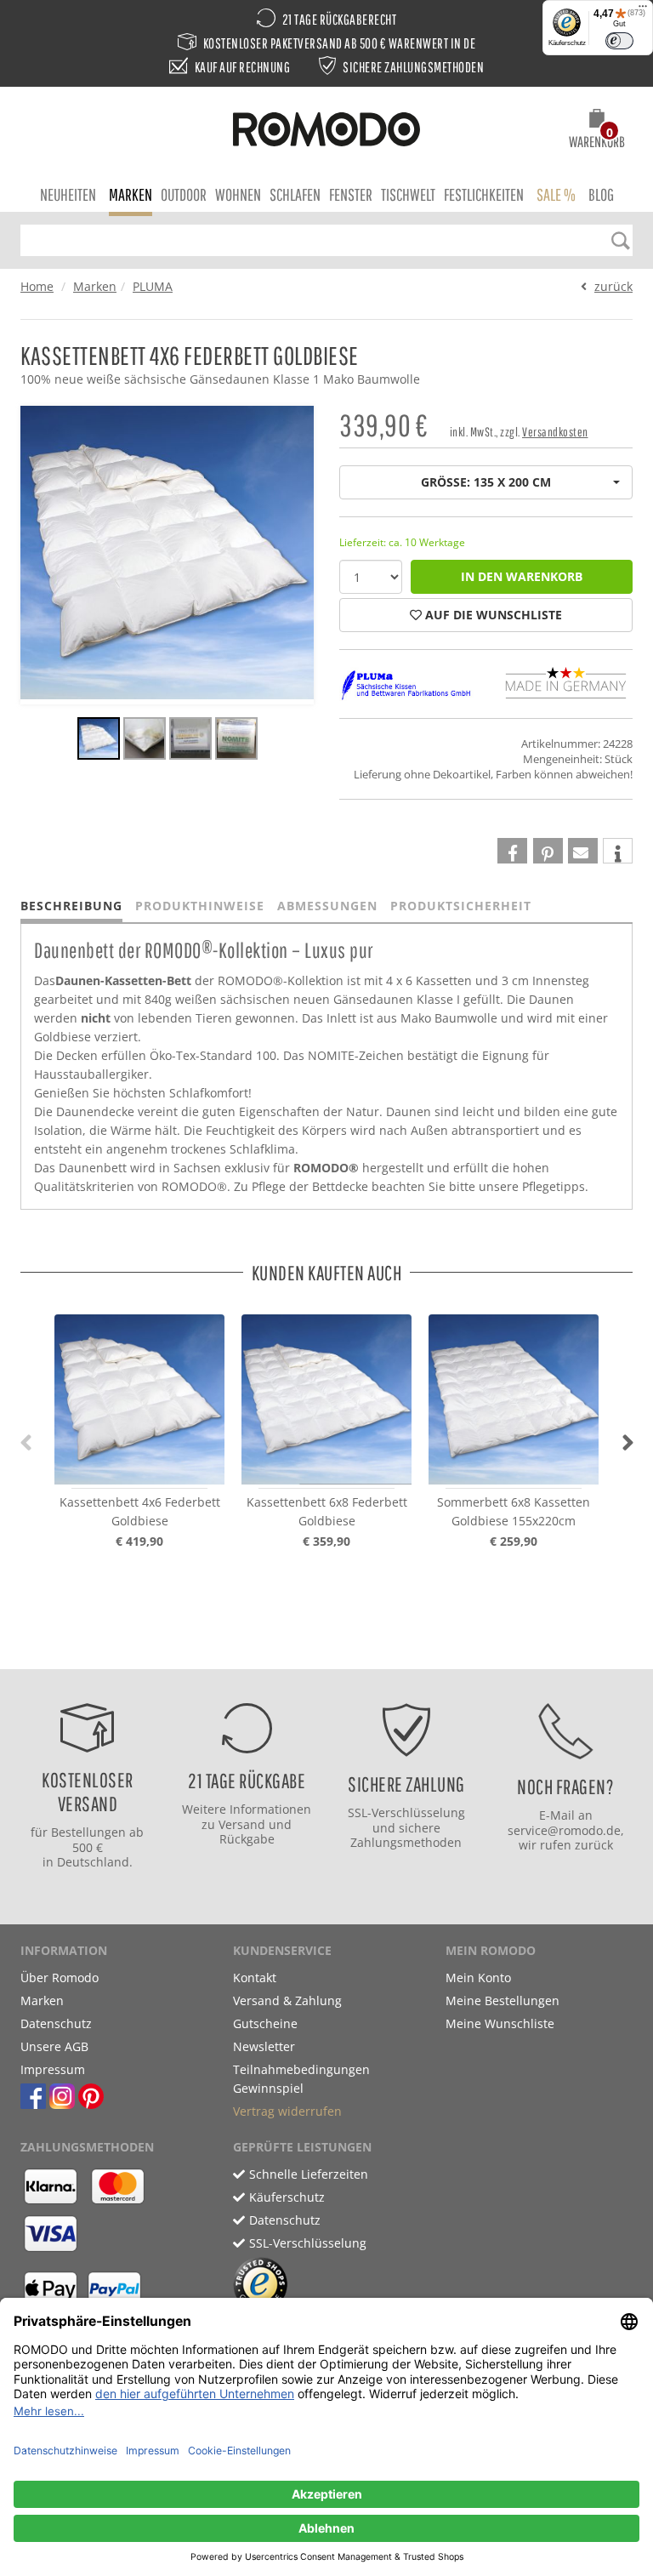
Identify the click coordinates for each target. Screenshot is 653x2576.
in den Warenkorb (522, 576)
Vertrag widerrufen (287, 2111)
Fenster (351, 194)
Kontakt (255, 1978)
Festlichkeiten (484, 194)
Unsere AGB (54, 2046)
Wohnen (238, 194)
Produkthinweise (200, 906)
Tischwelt (408, 194)
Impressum (53, 2069)
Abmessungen (327, 906)
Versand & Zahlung (287, 2000)
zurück (613, 286)
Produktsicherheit (461, 906)
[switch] (619, 41)
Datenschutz (56, 2023)
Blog (601, 194)
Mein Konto (478, 1978)
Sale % (556, 194)
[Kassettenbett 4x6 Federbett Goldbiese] (99, 741)
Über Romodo (60, 1978)
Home (37, 286)
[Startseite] (326, 132)
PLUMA (153, 286)
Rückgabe (247, 1839)
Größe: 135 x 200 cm (486, 482)
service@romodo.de (564, 1830)
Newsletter (264, 2046)
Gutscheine (265, 2023)
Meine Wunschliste (500, 2023)
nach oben (321, 1652)
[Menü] (643, 10)
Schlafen (295, 194)
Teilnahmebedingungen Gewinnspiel (301, 2079)
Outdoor (184, 194)
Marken (131, 194)
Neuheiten (68, 194)
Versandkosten (555, 432)
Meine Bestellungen (503, 2000)
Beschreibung (71, 906)
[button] (597, 131)
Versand (242, 1824)
